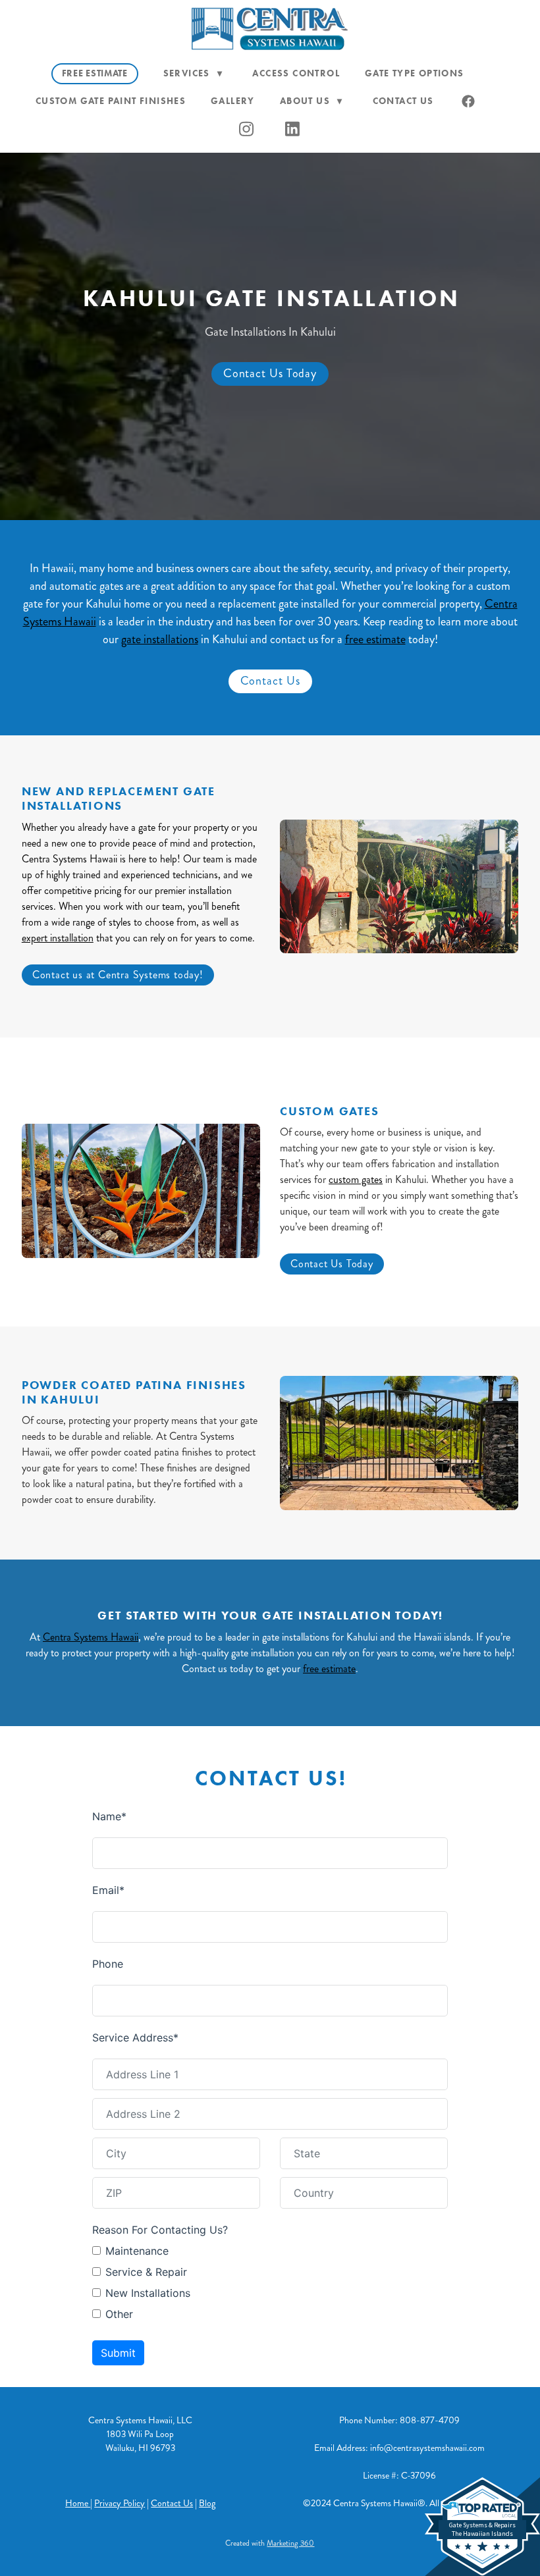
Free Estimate (95, 73)
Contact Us (403, 101)
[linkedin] (293, 129)
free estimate (375, 639)
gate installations (160, 639)
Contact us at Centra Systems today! (118, 975)
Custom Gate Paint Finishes (111, 101)
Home (78, 2503)
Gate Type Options (415, 73)
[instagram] (247, 129)
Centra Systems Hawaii (91, 1637)
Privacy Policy (120, 2503)
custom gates (356, 1179)
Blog (207, 2503)
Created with (270, 2543)
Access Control (296, 73)
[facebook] (469, 101)
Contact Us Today (270, 373)
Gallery (233, 101)
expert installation (58, 938)
